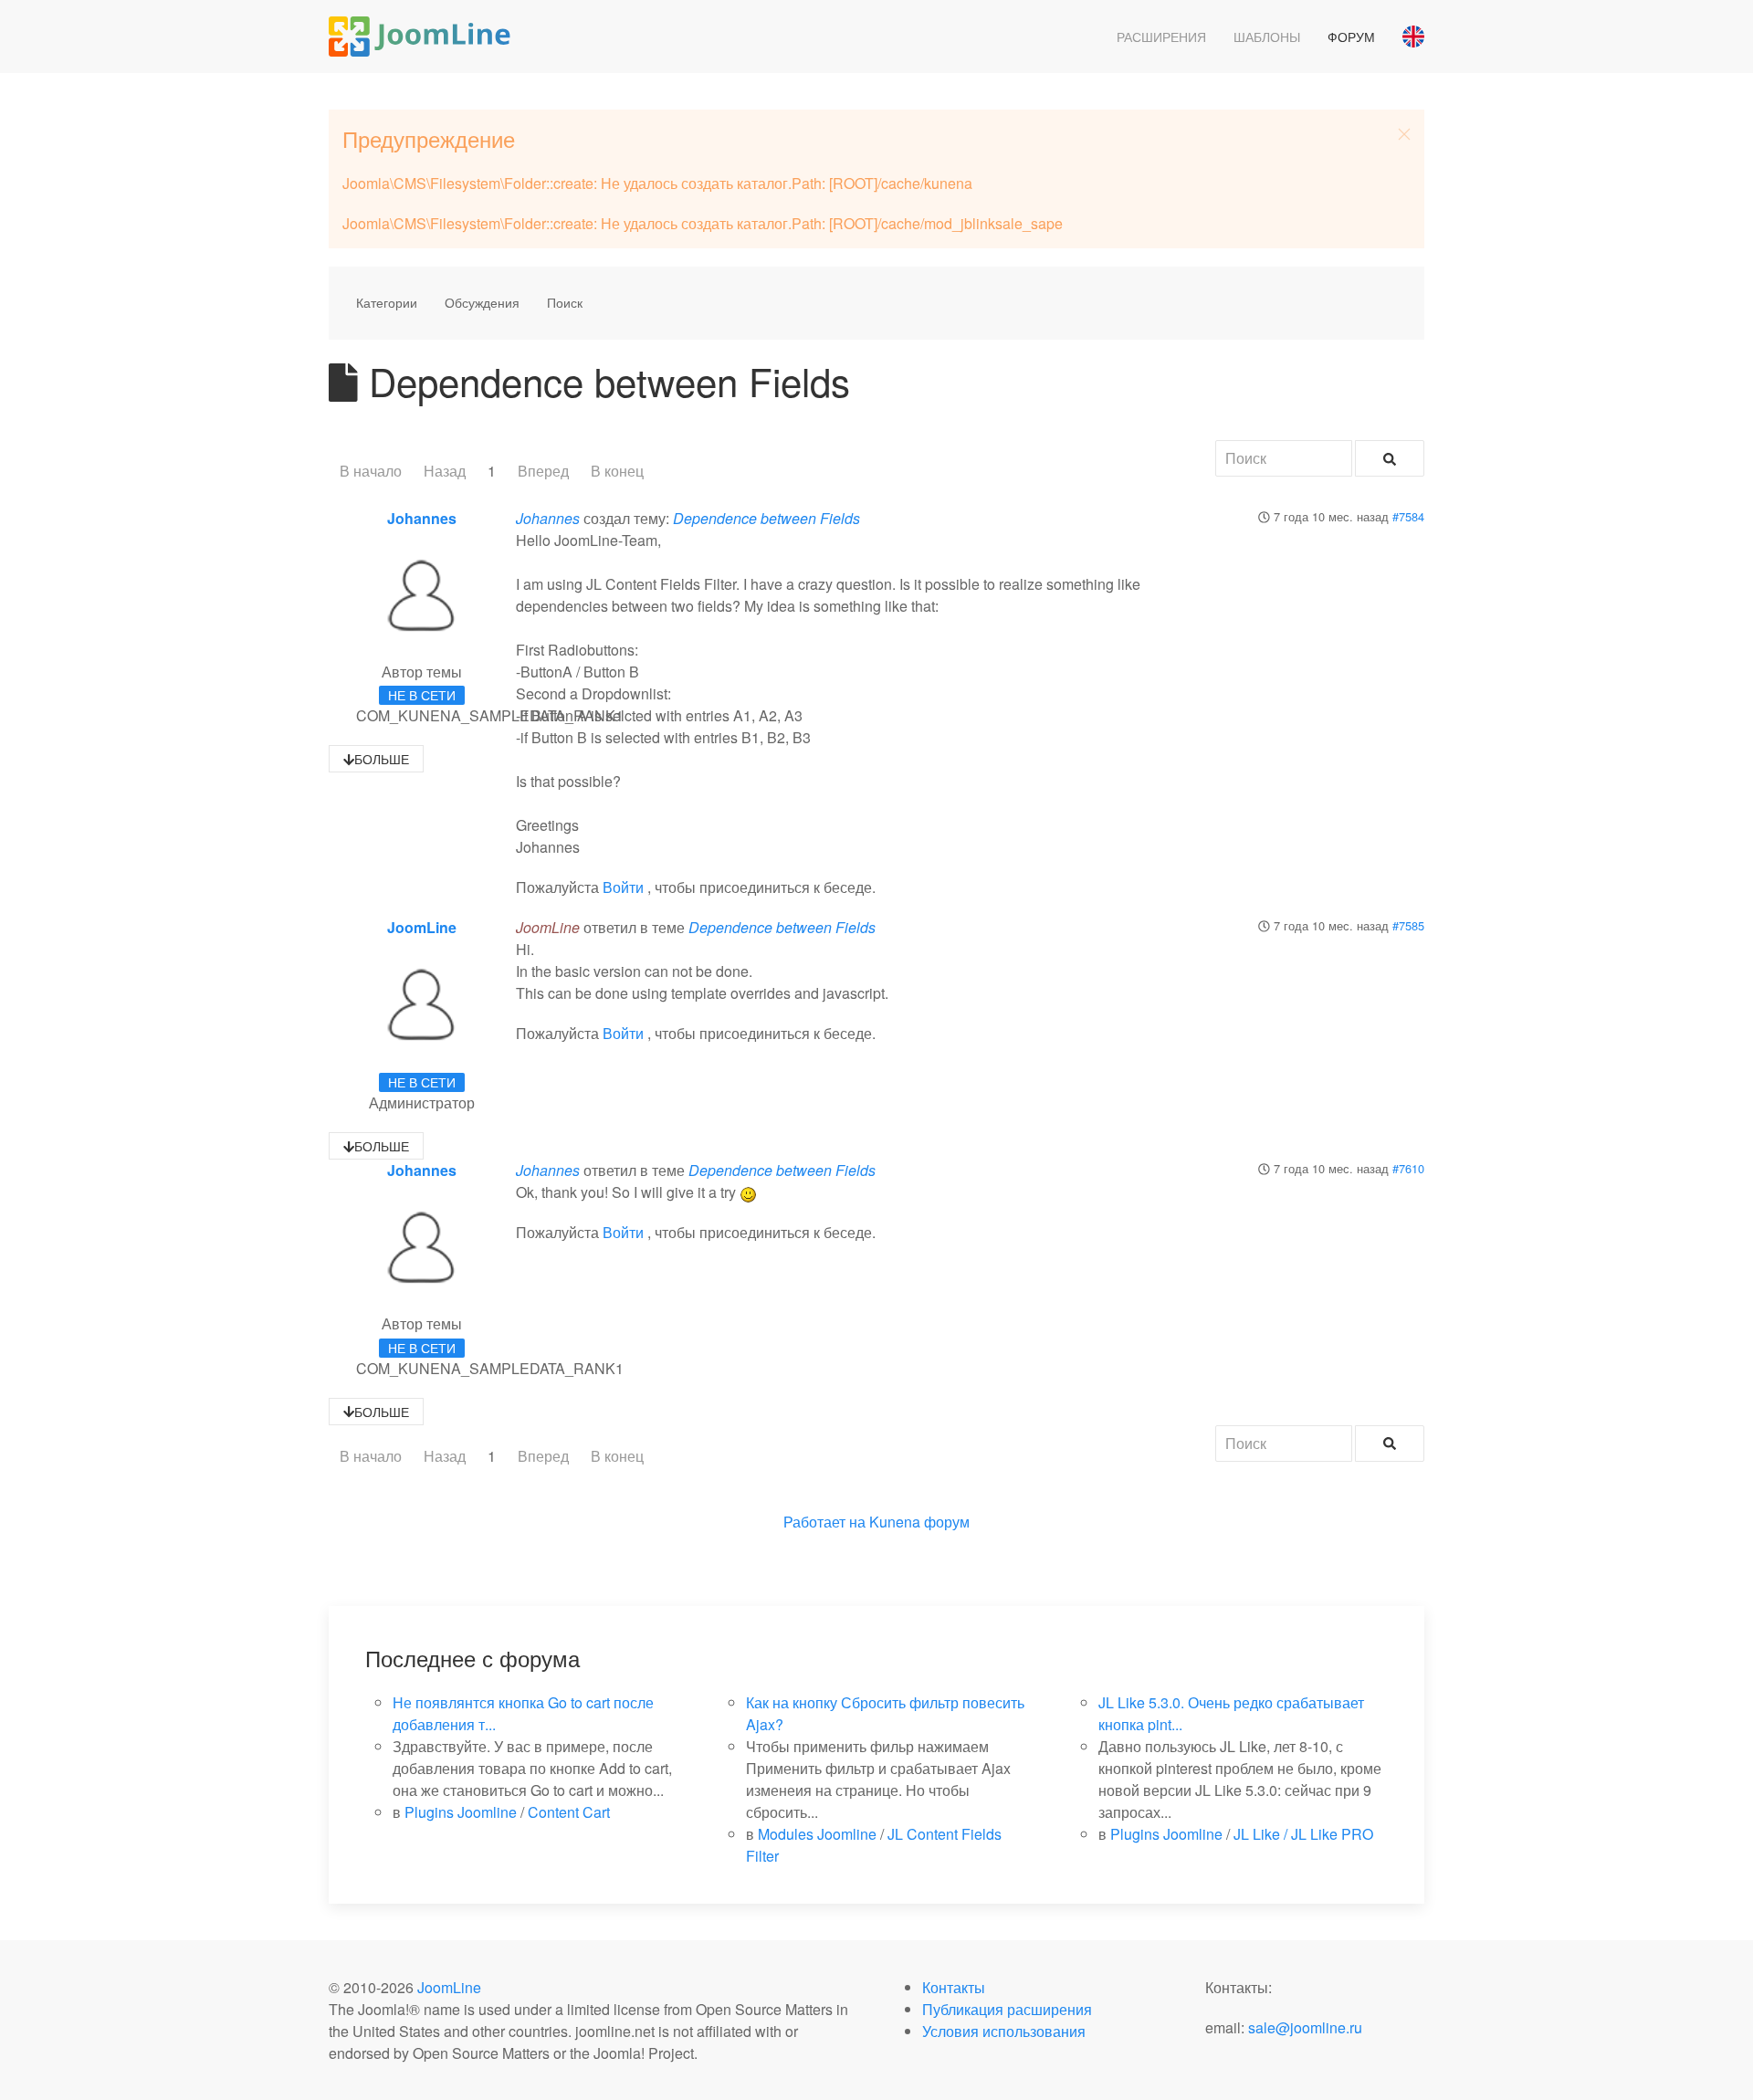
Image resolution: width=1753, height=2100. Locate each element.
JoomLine (422, 927)
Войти (623, 887)
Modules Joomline (817, 1834)
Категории (387, 302)
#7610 (1408, 1168)
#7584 (1408, 516)
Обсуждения (482, 302)
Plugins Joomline (461, 1812)
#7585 (1408, 925)
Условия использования (1004, 2031)
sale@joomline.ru (1305, 2027)
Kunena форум (919, 1522)
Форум (1351, 37)
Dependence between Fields (766, 518)
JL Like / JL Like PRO (1303, 1834)
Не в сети (422, 695)
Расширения (1161, 37)
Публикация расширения (1007, 2009)
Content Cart (569, 1812)
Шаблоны (1267, 37)
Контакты (954, 1987)
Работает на (824, 1522)
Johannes (422, 518)
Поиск (565, 302)
